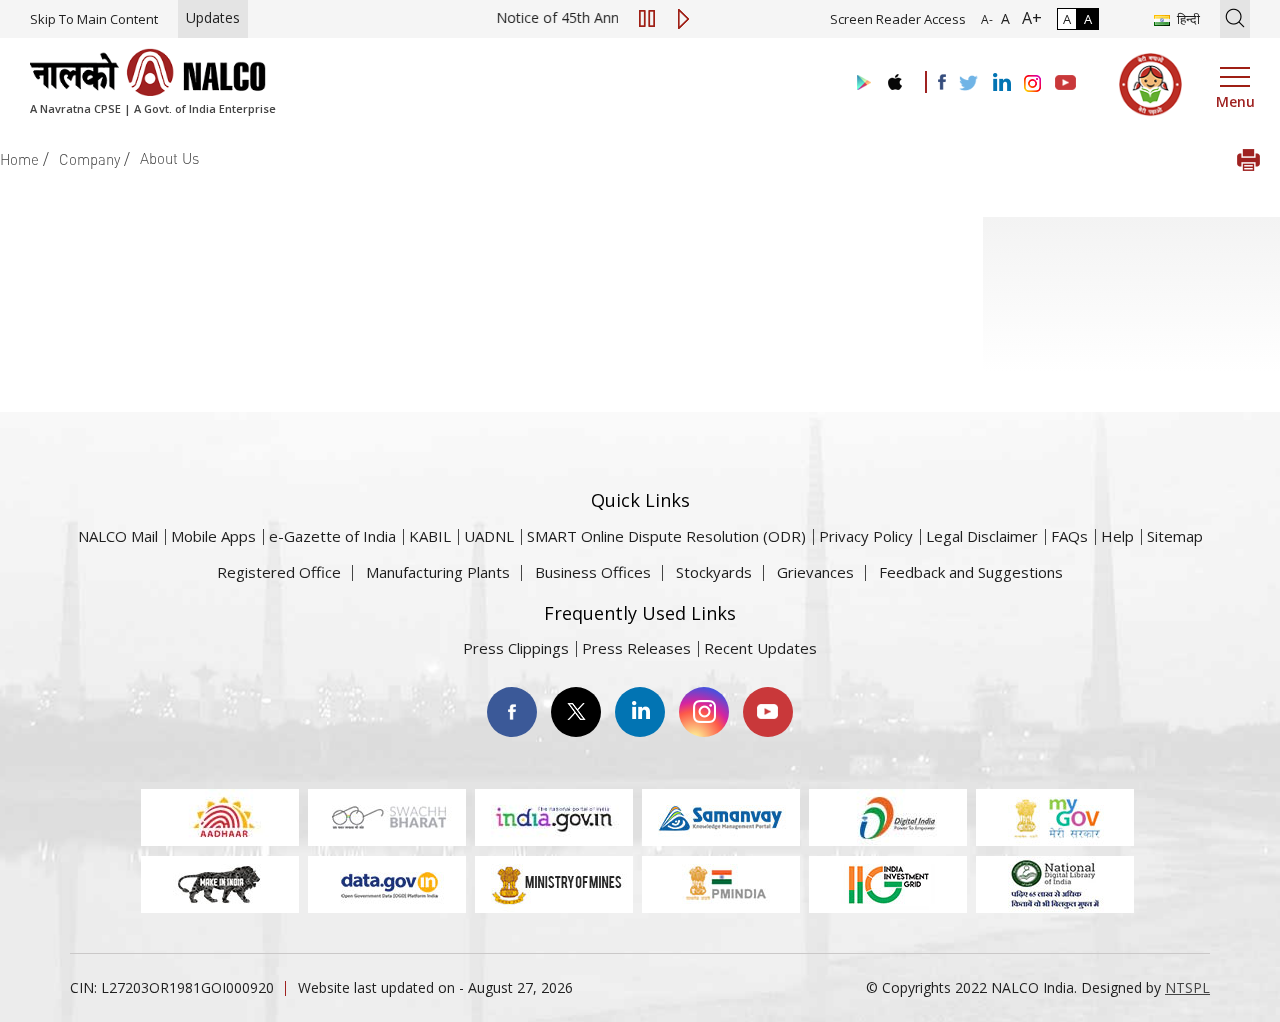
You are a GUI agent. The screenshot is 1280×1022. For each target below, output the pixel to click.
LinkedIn (640, 712)
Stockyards (714, 572)
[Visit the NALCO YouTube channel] (1065, 84)
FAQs (1069, 536)
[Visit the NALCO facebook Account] (942, 82)
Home (19, 159)
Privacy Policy (866, 536)
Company (89, 159)
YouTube (768, 712)
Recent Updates (760, 648)
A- (987, 19)
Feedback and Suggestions (971, 572)
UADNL (489, 536)
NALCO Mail (118, 536)
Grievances (815, 572)
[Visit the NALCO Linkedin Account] (1000, 83)
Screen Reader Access (898, 19)
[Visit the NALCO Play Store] (860, 83)
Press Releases (636, 648)
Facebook (512, 712)
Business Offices (593, 572)
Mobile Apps (213, 536)
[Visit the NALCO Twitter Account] (968, 84)
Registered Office (279, 572)
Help (1117, 536)
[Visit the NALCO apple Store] (894, 77)
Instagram (704, 712)
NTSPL (1187, 987)
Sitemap (1175, 536)
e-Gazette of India (332, 536)
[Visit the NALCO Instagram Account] (1033, 84)
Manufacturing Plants (438, 572)
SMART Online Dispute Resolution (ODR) (666, 536)
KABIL (430, 536)
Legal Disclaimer (982, 536)
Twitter (576, 712)
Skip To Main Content (94, 19)
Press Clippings (516, 648)
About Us (169, 158)
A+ (1028, 18)
